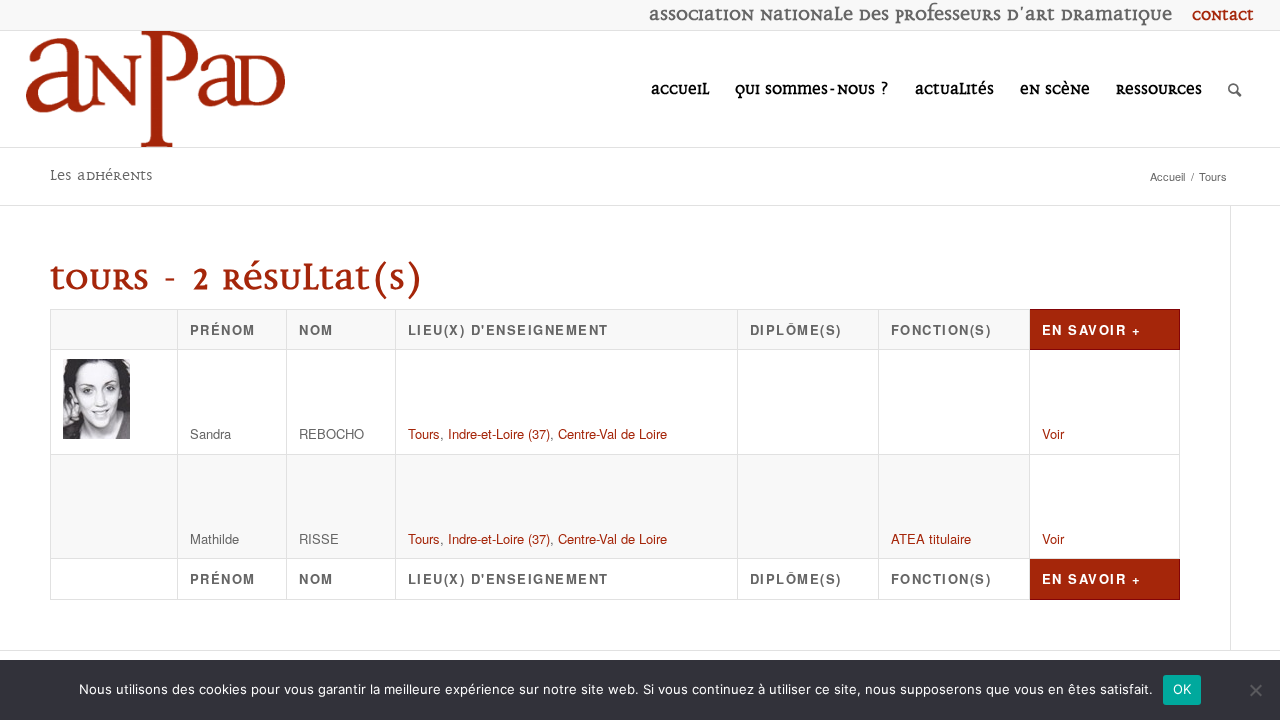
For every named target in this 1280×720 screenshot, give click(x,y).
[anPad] (156, 89)
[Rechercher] (1234, 89)
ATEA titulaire (931, 538)
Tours (424, 433)
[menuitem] (1218, 15)
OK (1182, 689)
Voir (1053, 433)
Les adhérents (101, 175)
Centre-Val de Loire (612, 433)
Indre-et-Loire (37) (499, 433)
